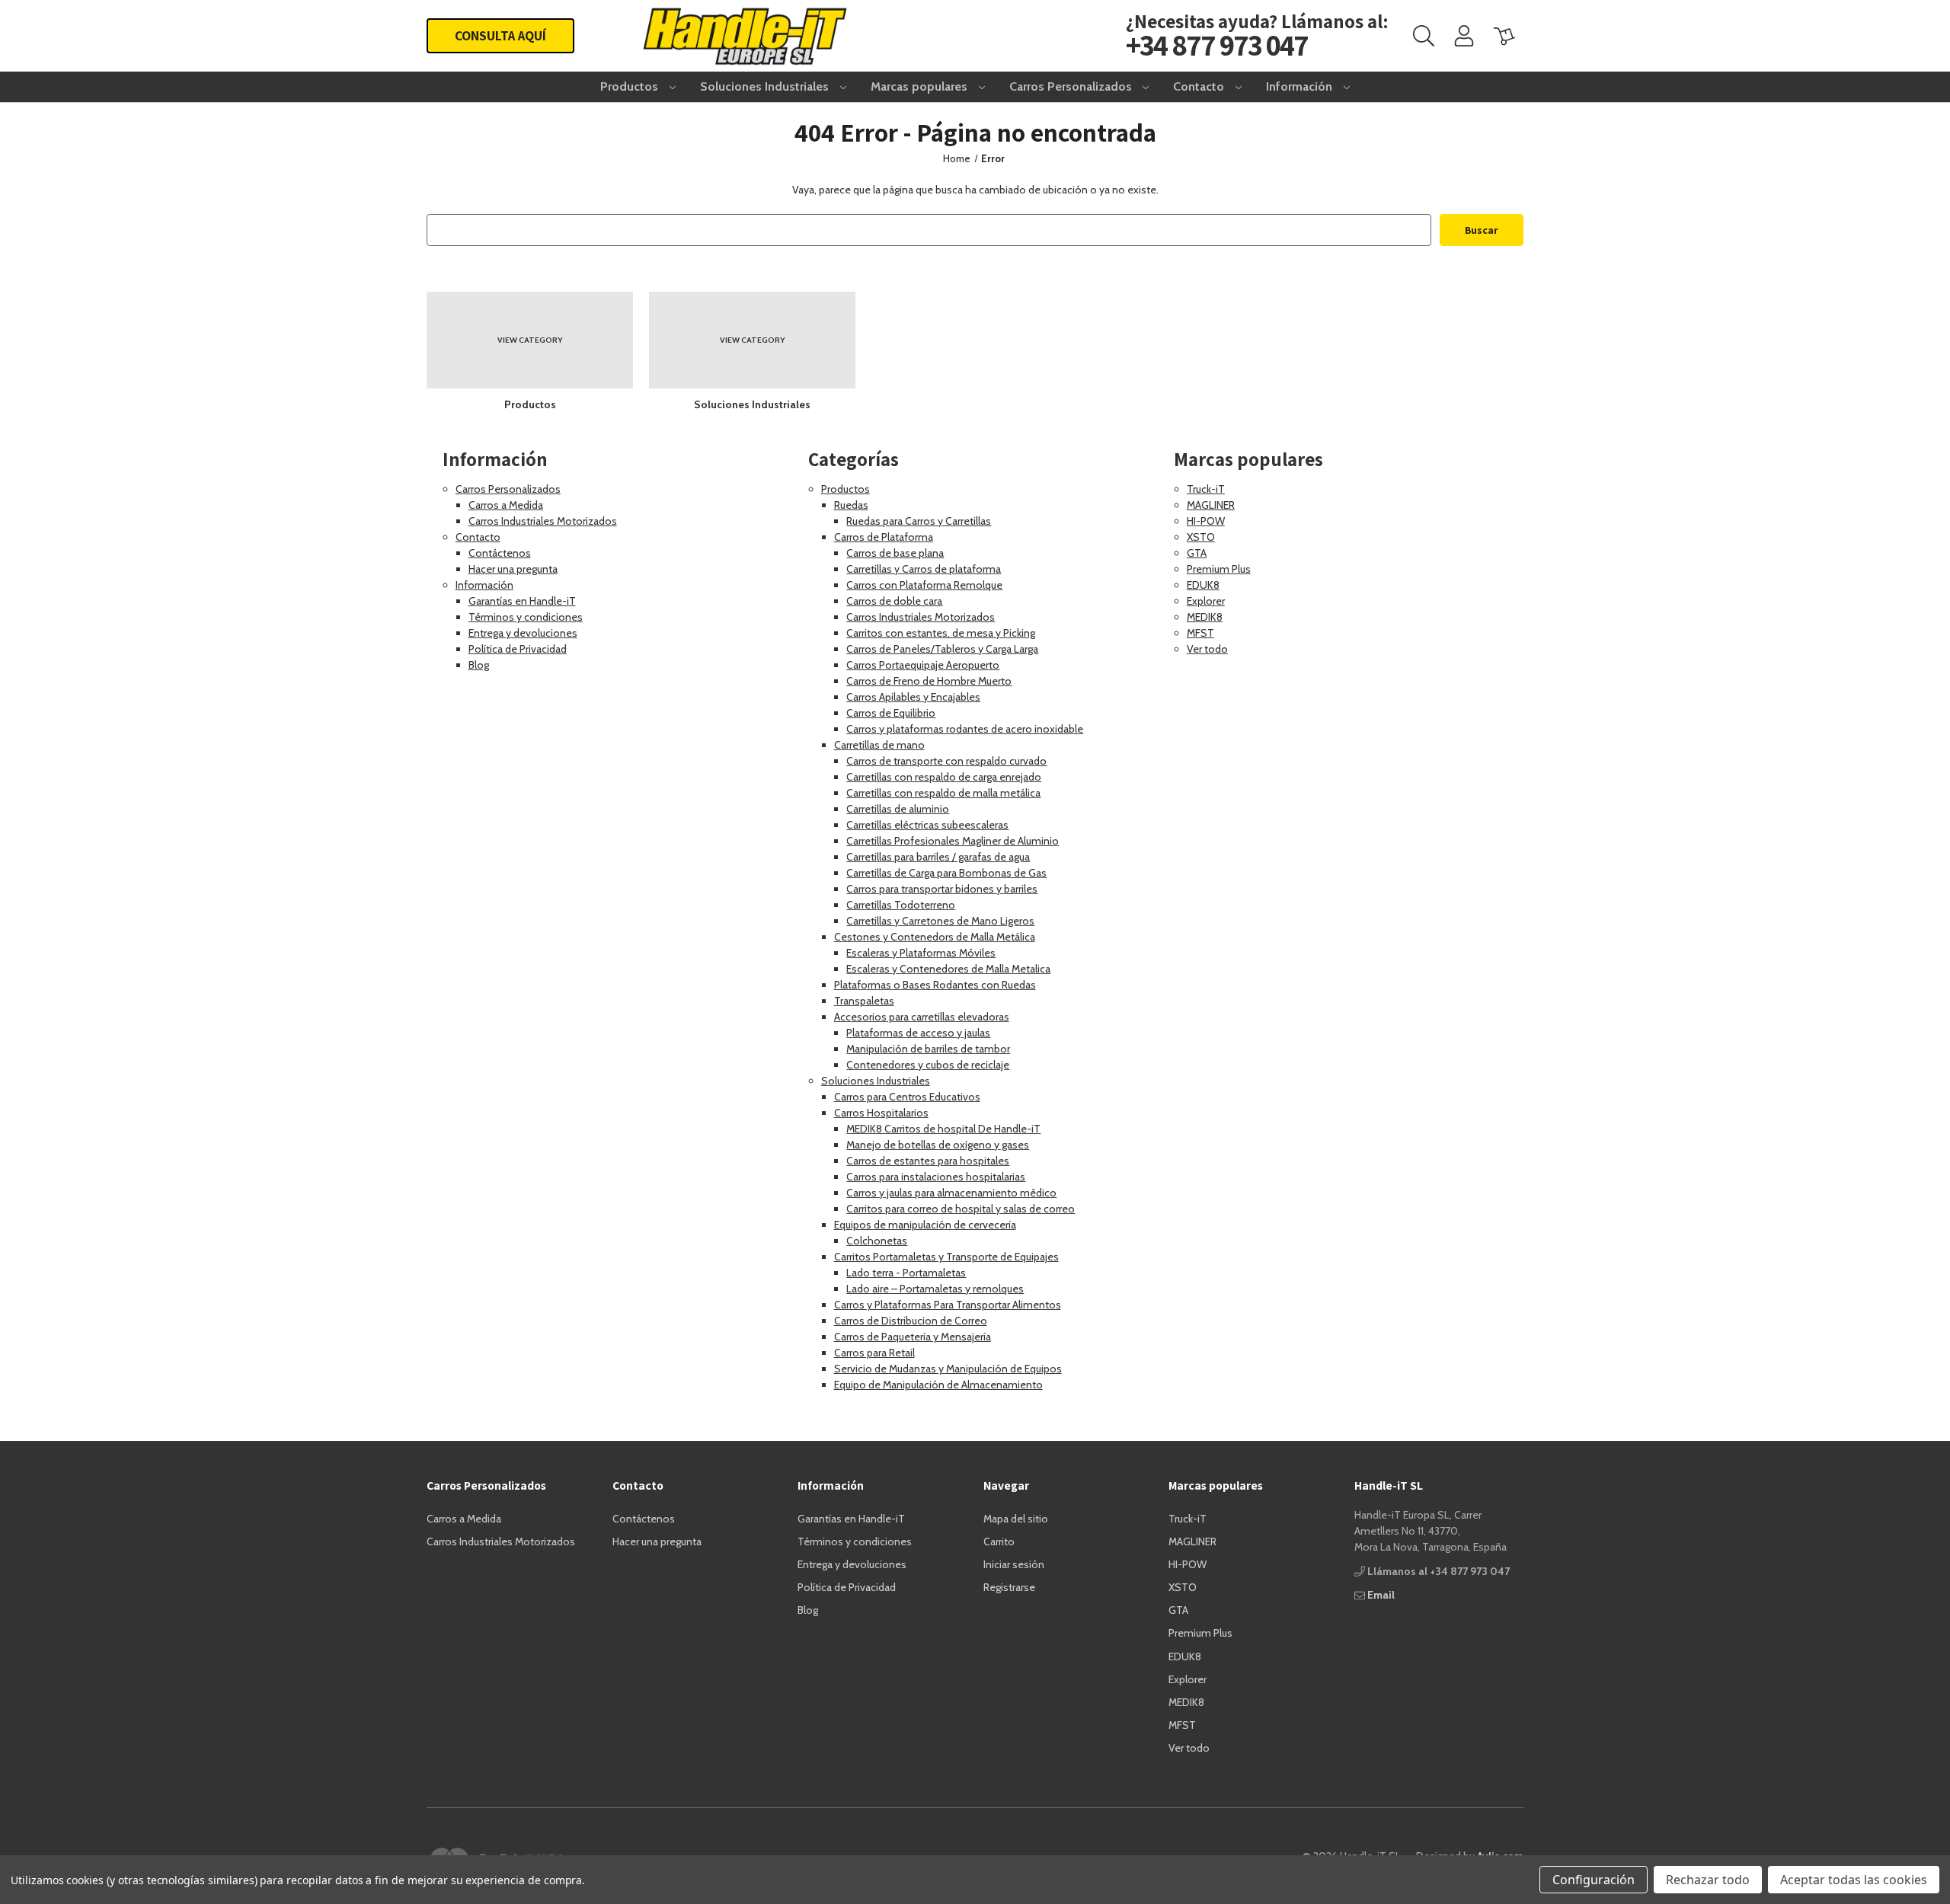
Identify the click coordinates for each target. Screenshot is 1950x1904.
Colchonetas (877, 1241)
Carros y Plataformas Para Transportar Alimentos (948, 1305)
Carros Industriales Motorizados (543, 521)
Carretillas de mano (879, 745)
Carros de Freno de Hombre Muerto (929, 681)
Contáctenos (500, 553)
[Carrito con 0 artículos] (1504, 36)
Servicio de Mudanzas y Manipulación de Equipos (948, 1369)
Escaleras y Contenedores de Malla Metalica (948, 969)
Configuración (1594, 1880)
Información (1301, 86)
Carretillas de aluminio (898, 809)
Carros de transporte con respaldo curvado (946, 761)
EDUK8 (1203, 585)
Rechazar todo (1708, 1880)
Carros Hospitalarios (881, 1113)
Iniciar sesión (1014, 1564)
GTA (1197, 553)
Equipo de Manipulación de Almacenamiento (938, 1385)
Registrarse (1009, 1587)
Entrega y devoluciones (523, 633)
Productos (631, 86)
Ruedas (851, 505)
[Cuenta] (1464, 36)
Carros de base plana (895, 553)
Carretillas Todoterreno (901, 905)
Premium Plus (1219, 569)
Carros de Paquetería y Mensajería (913, 1337)
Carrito (999, 1541)
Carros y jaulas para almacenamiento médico (951, 1193)
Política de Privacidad (518, 649)
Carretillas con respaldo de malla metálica (943, 793)
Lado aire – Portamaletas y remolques (935, 1289)
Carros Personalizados (1072, 86)
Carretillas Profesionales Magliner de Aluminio (953, 841)
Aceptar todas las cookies (1854, 1880)
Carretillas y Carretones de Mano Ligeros (940, 921)
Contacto (1200, 86)
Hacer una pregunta (513, 569)
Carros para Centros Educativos (907, 1097)
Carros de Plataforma (884, 537)
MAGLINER (1211, 505)
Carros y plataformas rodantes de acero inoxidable (965, 729)
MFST (1200, 633)
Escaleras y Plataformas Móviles (921, 953)
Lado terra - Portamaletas (906, 1273)
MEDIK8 (1205, 617)
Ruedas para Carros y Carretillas (919, 521)
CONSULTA (500, 35)
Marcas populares (921, 86)
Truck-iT (1206, 489)
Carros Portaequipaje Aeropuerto (923, 665)
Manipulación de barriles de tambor (928, 1049)
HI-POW (1206, 521)
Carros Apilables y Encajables (913, 697)
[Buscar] (1424, 35)
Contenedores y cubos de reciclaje (928, 1065)
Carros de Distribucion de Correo (911, 1321)
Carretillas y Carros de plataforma (924, 569)
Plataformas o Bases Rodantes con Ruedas (935, 985)
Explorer (1206, 601)
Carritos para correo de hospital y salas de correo (961, 1209)
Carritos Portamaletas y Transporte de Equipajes (946, 1257)
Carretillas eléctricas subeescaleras (927, 825)
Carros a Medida (506, 505)
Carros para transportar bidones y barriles (942, 889)
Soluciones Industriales (766, 86)
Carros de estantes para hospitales (928, 1161)
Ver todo (1207, 649)
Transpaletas (864, 1001)
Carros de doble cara (894, 601)
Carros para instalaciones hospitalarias (936, 1177)
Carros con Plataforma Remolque (924, 585)
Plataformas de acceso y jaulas (918, 1033)
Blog (479, 665)
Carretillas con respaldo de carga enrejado (944, 777)
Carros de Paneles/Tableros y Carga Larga (942, 649)
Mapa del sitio (1016, 1519)
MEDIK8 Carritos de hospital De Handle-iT (943, 1129)
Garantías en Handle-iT (522, 601)
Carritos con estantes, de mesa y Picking (941, 633)
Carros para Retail (874, 1353)
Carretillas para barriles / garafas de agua (938, 857)
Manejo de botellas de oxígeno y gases (938, 1145)
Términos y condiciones (526, 617)
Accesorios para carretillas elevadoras (922, 1017)
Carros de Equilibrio (891, 713)
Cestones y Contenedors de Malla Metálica (935, 937)
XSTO (1201, 537)
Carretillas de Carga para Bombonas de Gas (946, 873)
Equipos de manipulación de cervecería (925, 1225)
